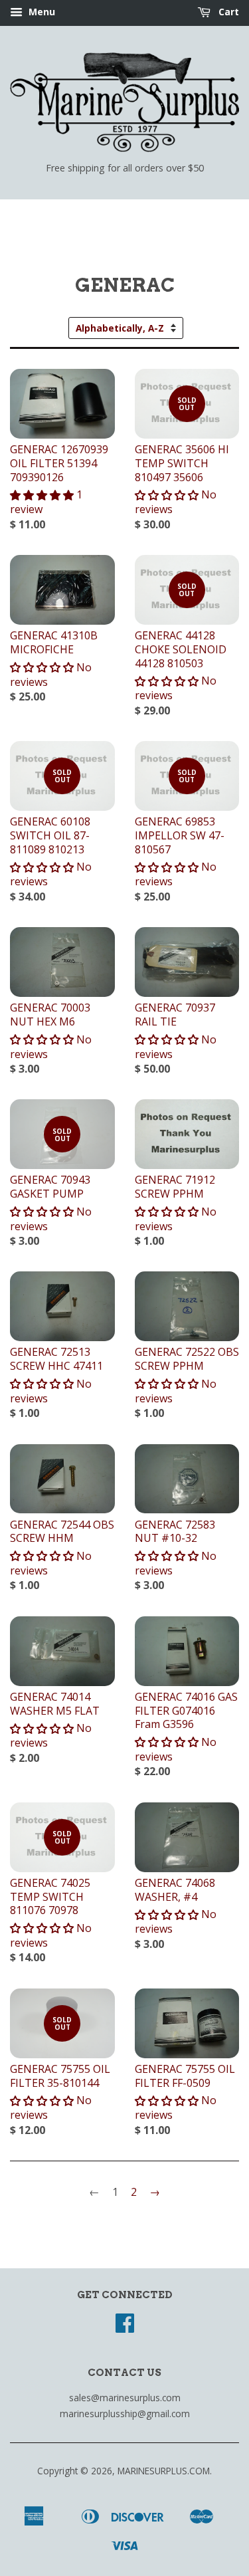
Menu (41, 12)
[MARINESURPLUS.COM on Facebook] (125, 2327)
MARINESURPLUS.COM (164, 2471)
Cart (227, 12)
